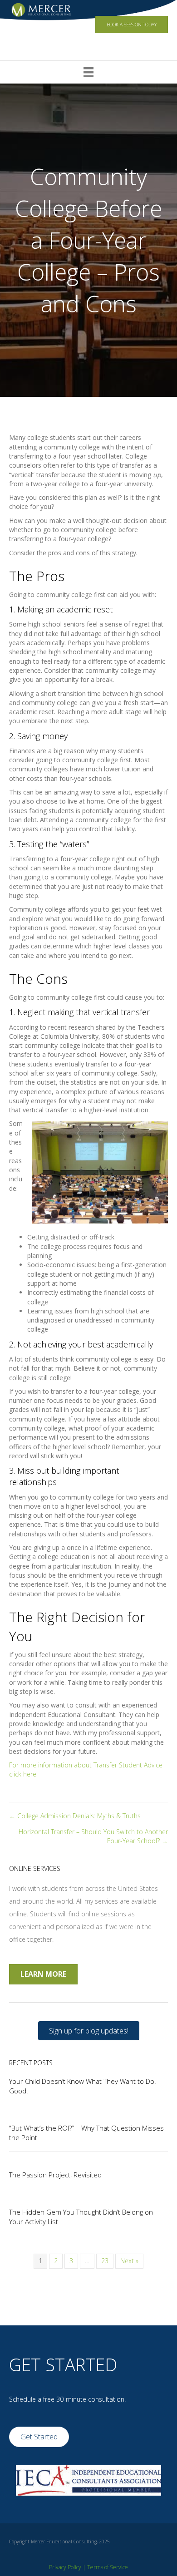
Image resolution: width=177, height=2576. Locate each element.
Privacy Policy (65, 2567)
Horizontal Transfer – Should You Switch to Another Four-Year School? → (93, 1836)
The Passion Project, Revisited (55, 2175)
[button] (89, 2031)
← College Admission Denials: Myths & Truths (75, 1816)
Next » (129, 2261)
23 (105, 2261)
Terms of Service (108, 2567)
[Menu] (88, 72)
